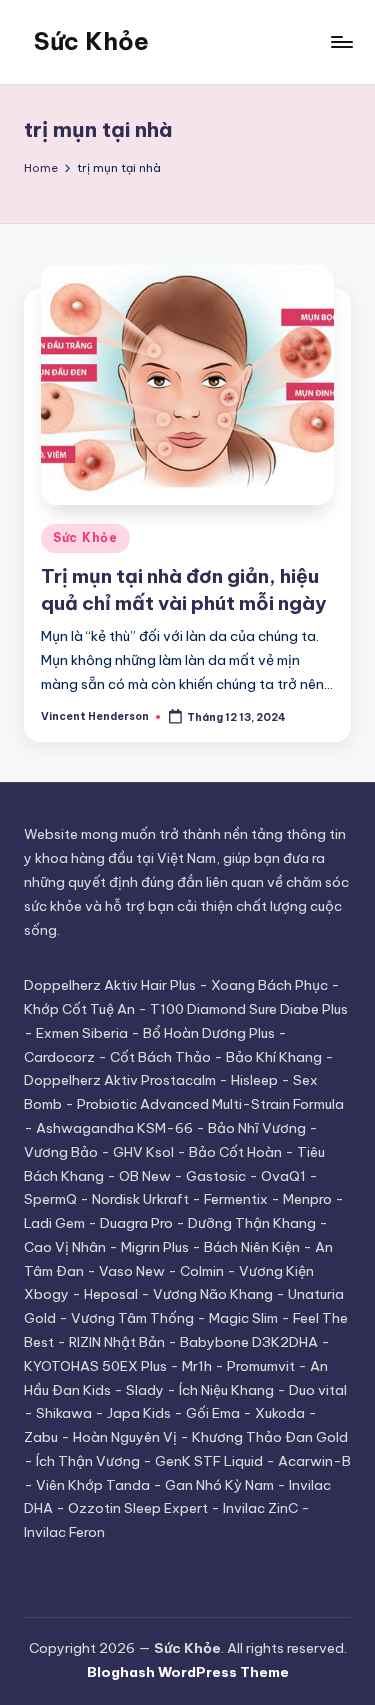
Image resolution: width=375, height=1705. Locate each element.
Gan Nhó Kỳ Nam (219, 1485)
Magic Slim (243, 1318)
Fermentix (236, 1199)
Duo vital (318, 1390)
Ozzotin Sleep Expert (138, 1508)
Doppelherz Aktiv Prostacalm (120, 1080)
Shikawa (64, 1413)
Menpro (307, 1199)
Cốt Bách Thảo (160, 1057)
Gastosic (216, 1176)
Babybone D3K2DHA (249, 1342)
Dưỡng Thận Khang (252, 1223)
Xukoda (280, 1413)
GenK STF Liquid (209, 1461)
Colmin (202, 1271)
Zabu (41, 1437)
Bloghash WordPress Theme (188, 1672)
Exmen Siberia (82, 1033)
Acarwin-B (314, 1461)
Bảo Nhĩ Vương (257, 1128)
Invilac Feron (64, 1532)
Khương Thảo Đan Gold (270, 1437)
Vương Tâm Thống (132, 1318)
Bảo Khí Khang (274, 1057)
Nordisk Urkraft (140, 1199)
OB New (145, 1176)
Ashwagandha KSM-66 (114, 1128)
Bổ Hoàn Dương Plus (209, 1033)
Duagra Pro (136, 1223)
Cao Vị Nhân (65, 1247)
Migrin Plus (155, 1247)
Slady (145, 1390)
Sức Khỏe (91, 41)
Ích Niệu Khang (226, 1390)
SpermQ (50, 1199)
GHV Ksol (143, 1152)
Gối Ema (213, 1413)
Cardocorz (59, 1057)
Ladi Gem (54, 1223)
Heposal (111, 1294)
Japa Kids (139, 1413)
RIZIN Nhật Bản (117, 1342)
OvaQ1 (283, 1176)
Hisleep (254, 1080)
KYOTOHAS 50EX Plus (95, 1366)
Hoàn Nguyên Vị (125, 1437)
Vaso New (132, 1271)
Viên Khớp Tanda (93, 1485)
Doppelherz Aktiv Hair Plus (110, 985)
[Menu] (341, 41)
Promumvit (261, 1366)
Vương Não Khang (213, 1294)
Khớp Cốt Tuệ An (79, 1009)
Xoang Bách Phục (269, 985)
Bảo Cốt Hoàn (235, 1152)
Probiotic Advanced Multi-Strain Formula (210, 1104)
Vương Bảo (61, 1152)
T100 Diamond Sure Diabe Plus (249, 1009)
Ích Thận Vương (88, 1461)
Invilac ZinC (260, 1508)
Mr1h (197, 1366)
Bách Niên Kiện (252, 1247)
